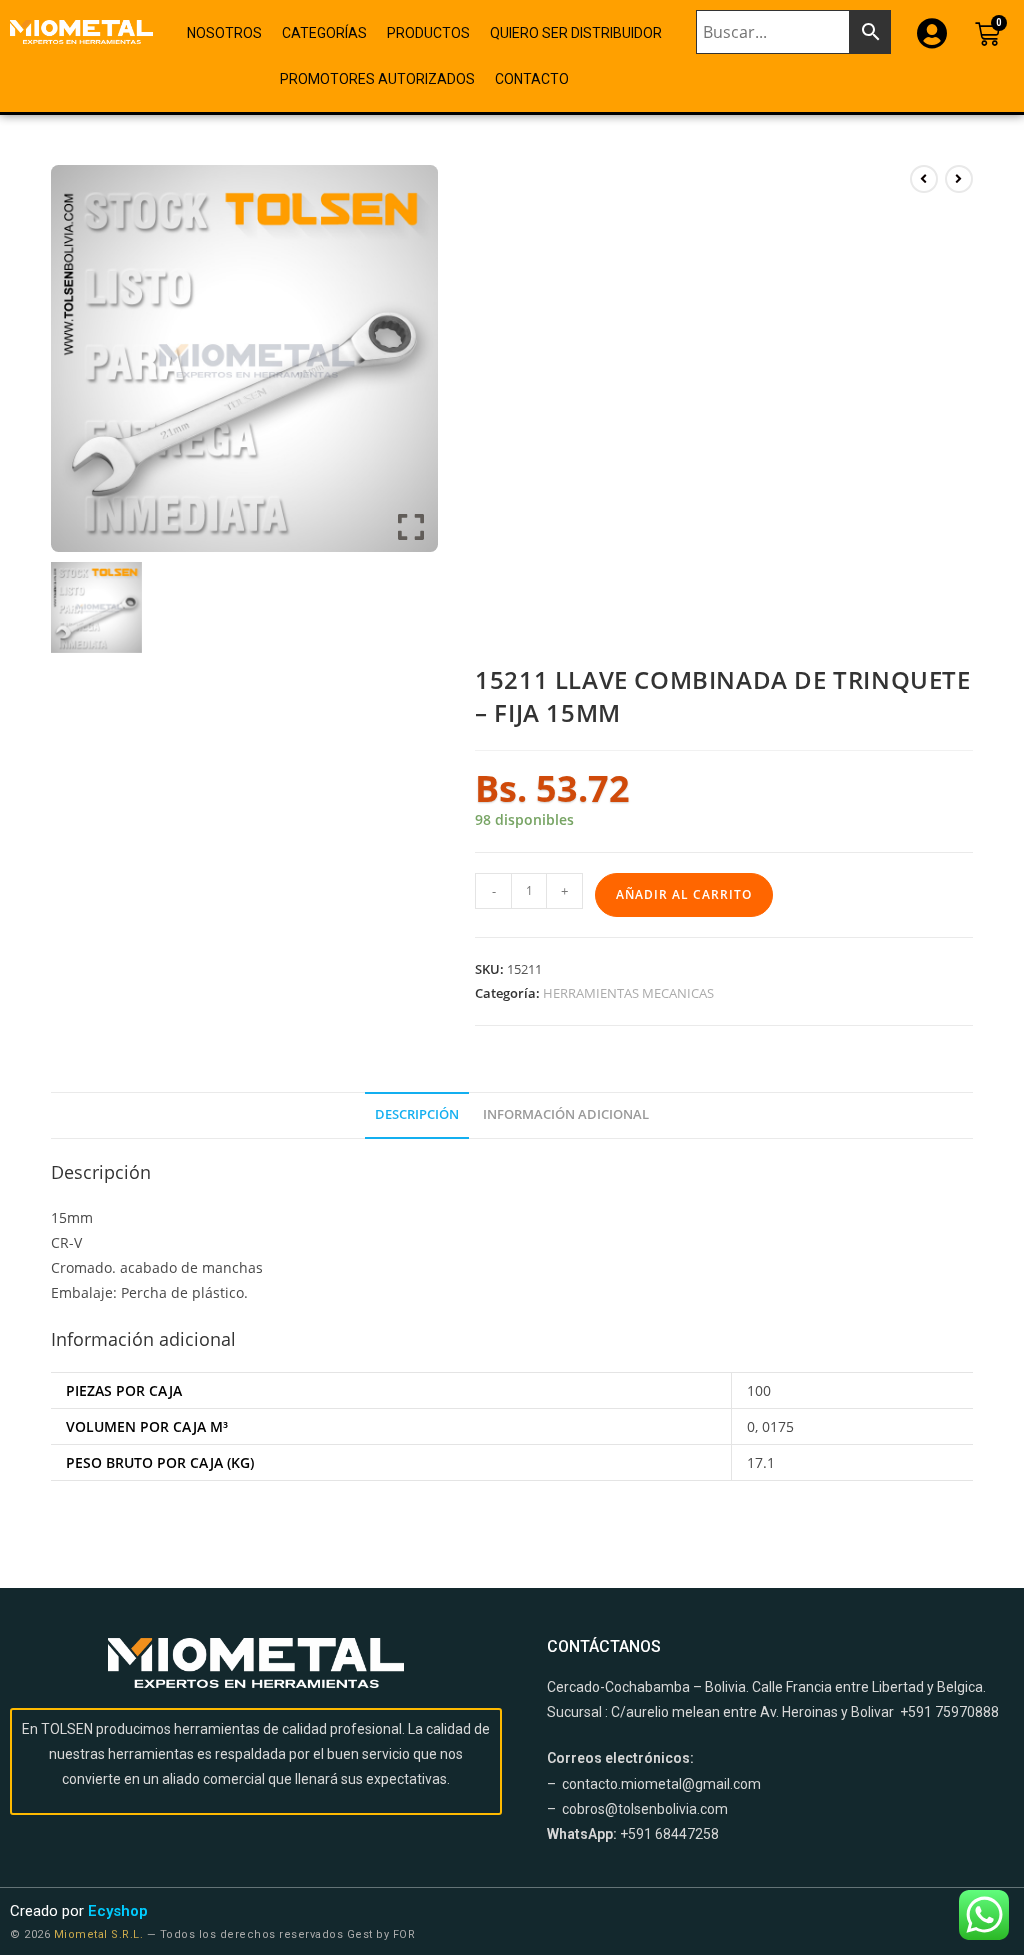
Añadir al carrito (684, 894)
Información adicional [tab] (566, 1114)
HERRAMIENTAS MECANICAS (628, 993)
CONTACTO (532, 79)
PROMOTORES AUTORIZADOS (377, 79)
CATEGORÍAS (324, 33)
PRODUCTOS (428, 33)
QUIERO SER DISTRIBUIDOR (576, 33)
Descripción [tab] (417, 1114)
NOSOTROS (224, 33)
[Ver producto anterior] (924, 179)
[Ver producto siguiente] (959, 179)
